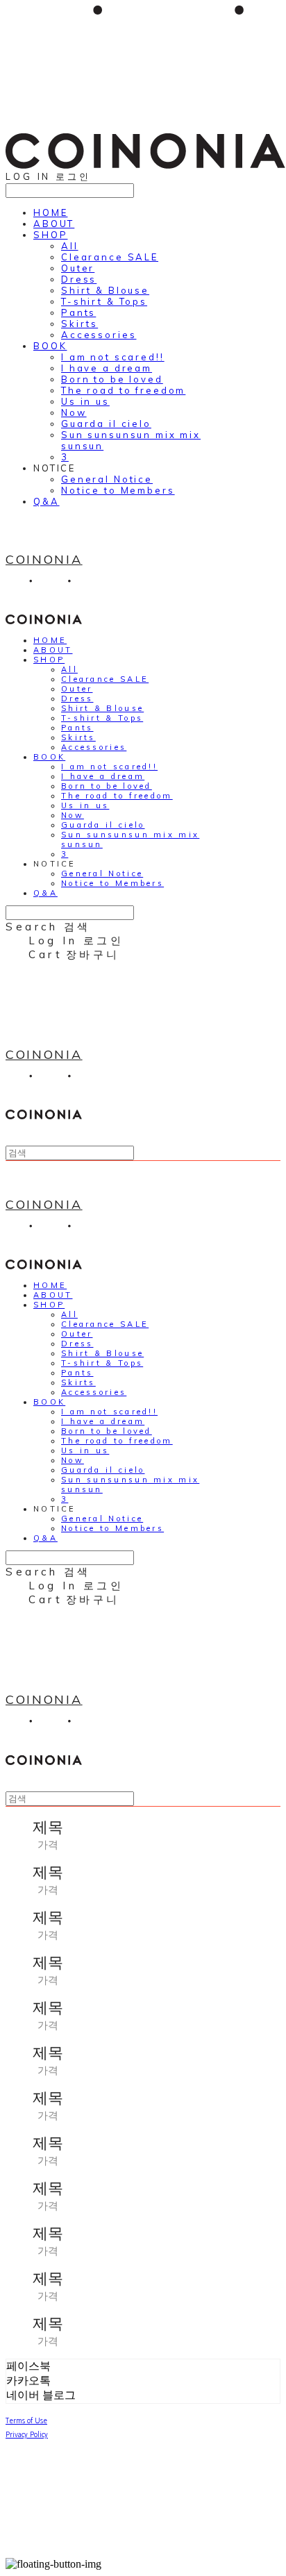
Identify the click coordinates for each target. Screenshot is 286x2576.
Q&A (47, 501)
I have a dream (107, 368)
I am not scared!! (113, 357)
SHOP (50, 235)
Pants (78, 312)
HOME (50, 212)
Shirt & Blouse (105, 290)
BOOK (50, 346)
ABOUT (54, 224)
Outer (78, 268)
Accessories (99, 335)
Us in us (85, 401)
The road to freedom (123, 390)
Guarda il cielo (106, 424)
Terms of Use (26, 2420)
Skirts (79, 324)
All (70, 246)
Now (74, 412)
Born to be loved (112, 379)
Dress (79, 279)
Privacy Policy (27, 2434)
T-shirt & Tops (104, 301)
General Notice (107, 479)
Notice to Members (118, 490)
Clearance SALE (110, 257)
